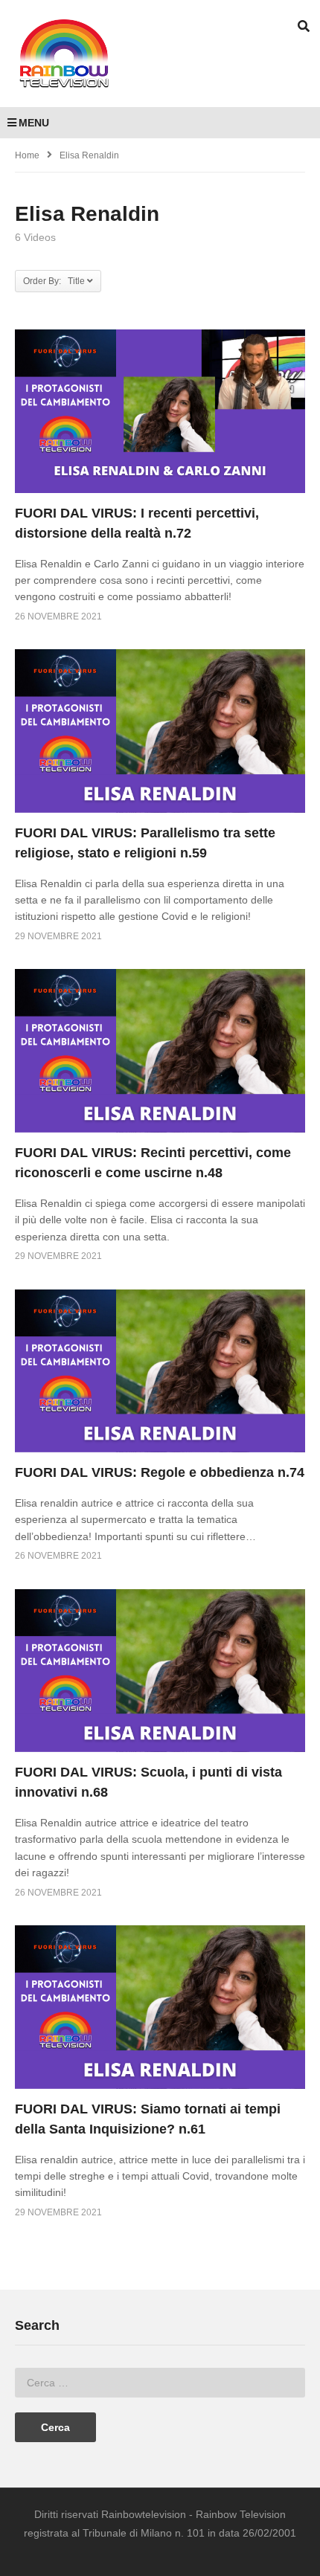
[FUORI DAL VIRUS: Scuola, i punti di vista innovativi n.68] (160, 1671)
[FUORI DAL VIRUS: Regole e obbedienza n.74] (160, 1371)
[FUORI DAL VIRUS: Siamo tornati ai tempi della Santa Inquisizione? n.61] (160, 2007)
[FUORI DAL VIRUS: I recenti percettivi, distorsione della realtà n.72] (160, 411)
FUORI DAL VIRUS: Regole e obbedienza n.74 (160, 1472)
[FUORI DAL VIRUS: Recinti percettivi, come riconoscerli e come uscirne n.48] (160, 1050)
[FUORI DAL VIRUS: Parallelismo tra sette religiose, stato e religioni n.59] (160, 731)
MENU (34, 123)
